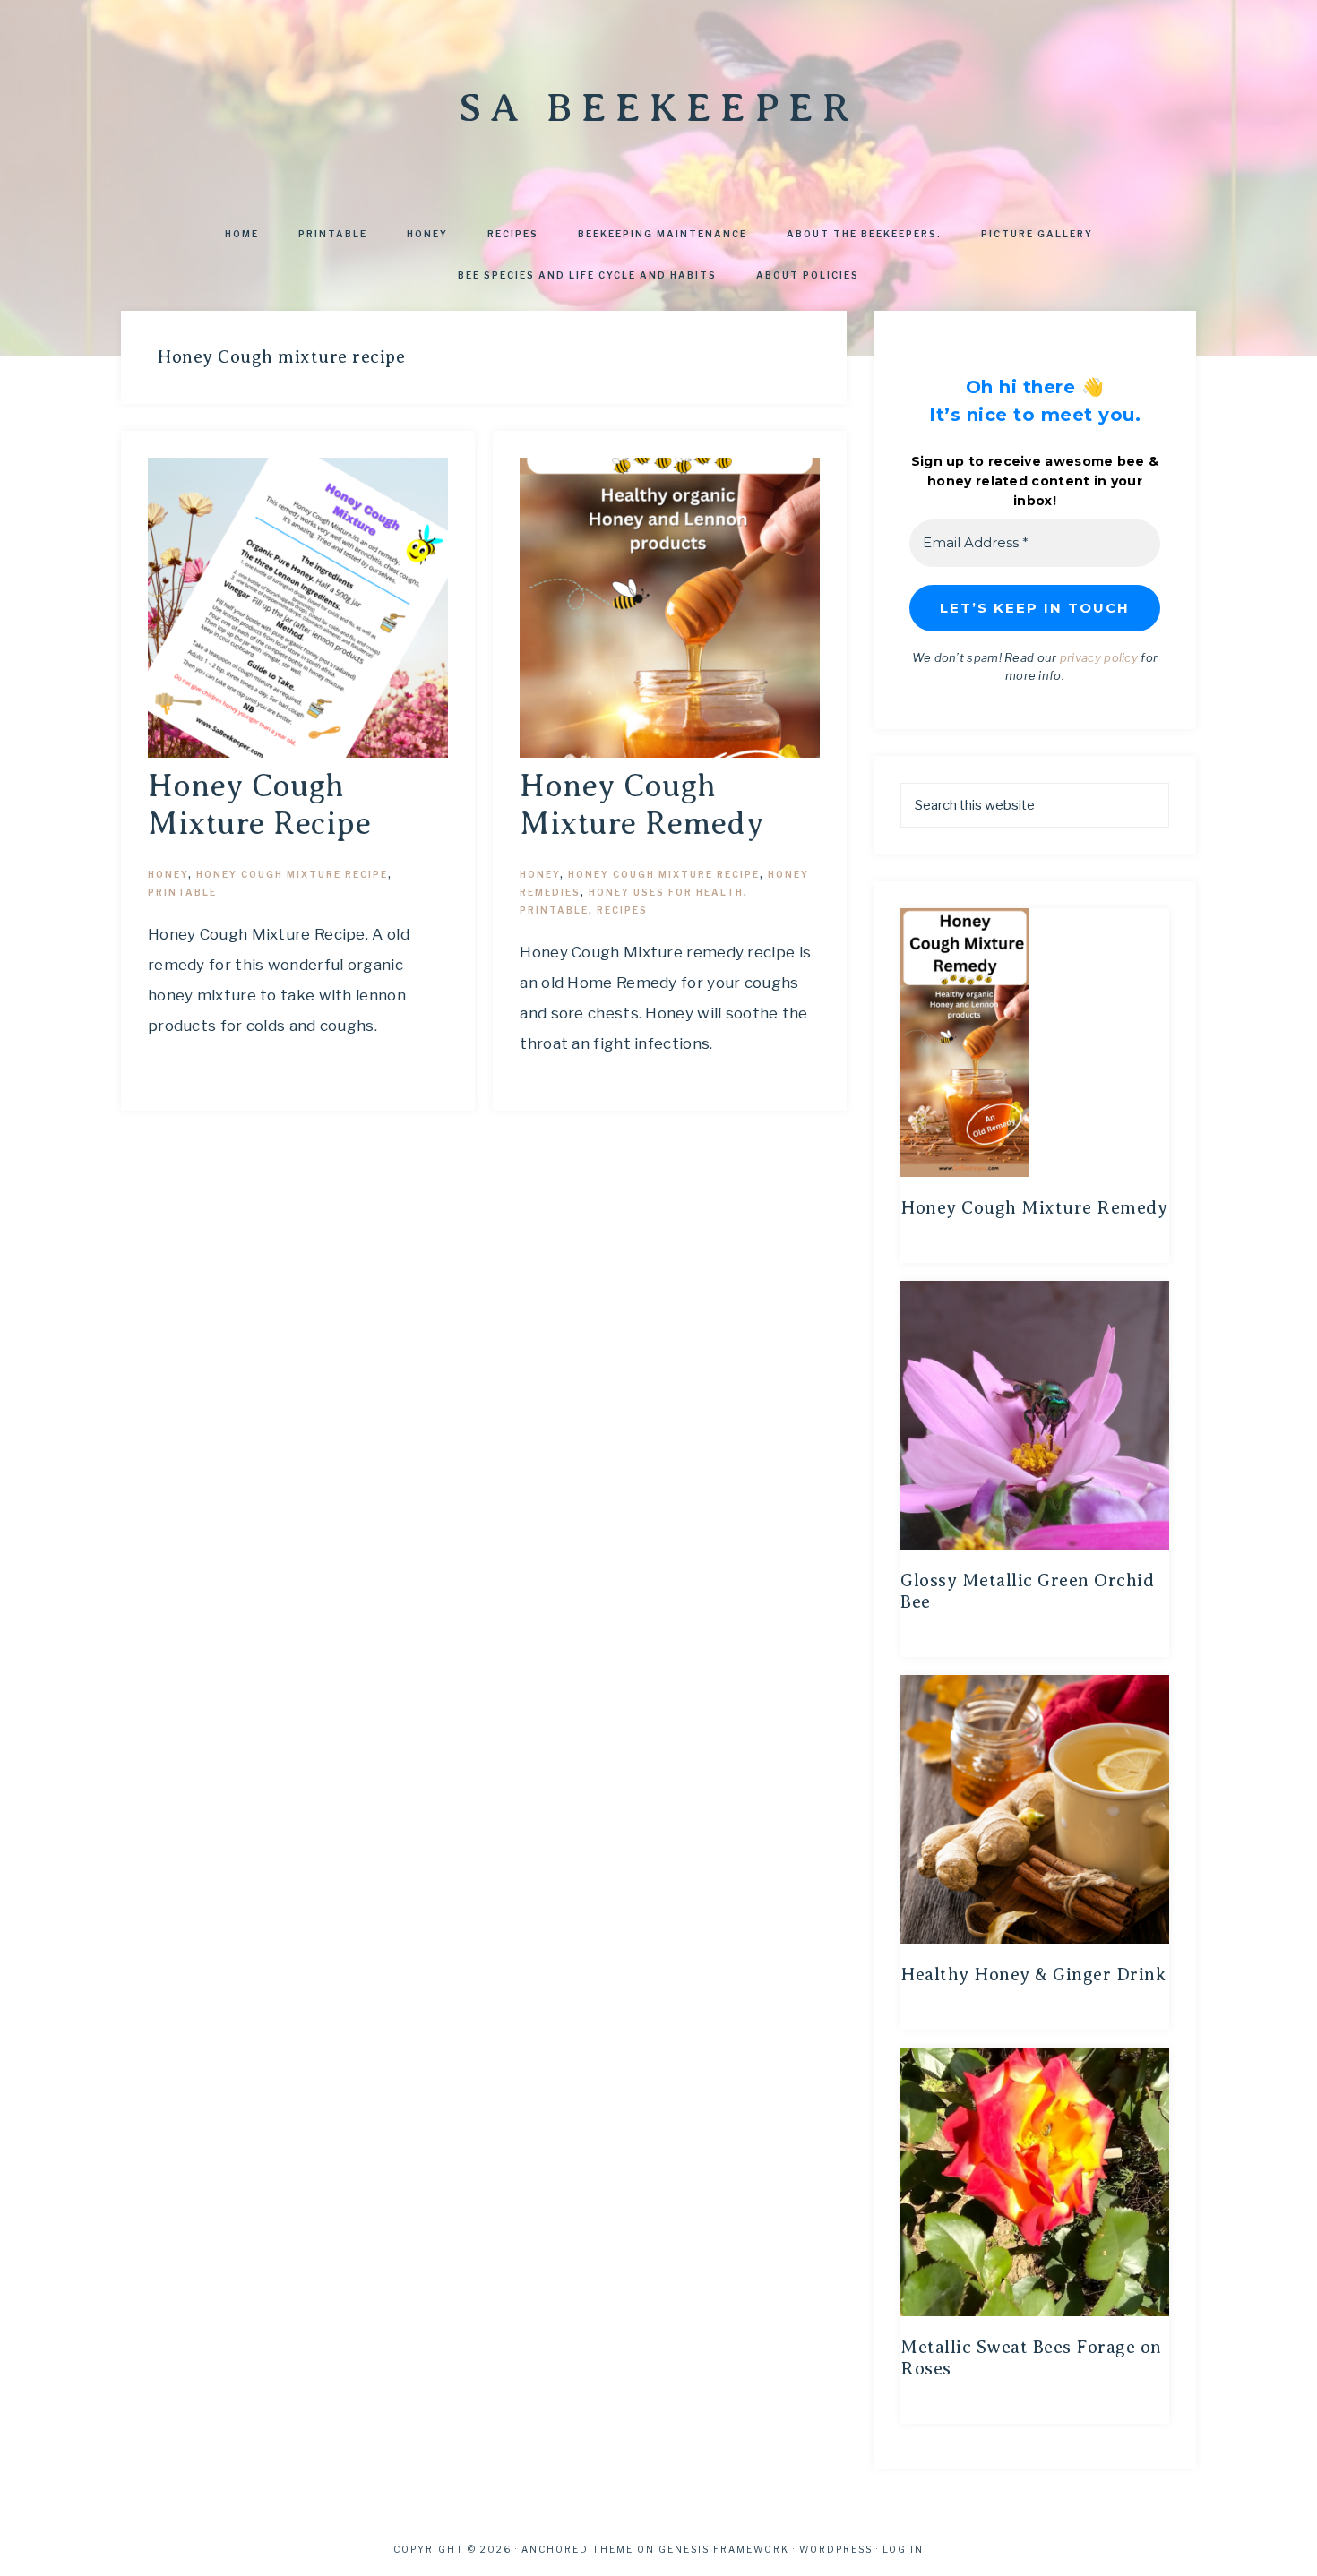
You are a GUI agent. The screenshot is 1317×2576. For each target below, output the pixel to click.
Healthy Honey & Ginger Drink (1033, 1975)
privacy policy (1099, 657)
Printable (182, 892)
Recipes (622, 910)
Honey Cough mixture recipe (292, 874)
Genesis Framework (724, 2549)
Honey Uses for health (666, 892)
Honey (168, 874)
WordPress (836, 2549)
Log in (903, 2549)
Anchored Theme (577, 2549)
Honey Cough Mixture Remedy (1034, 1208)
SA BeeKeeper (658, 107)
